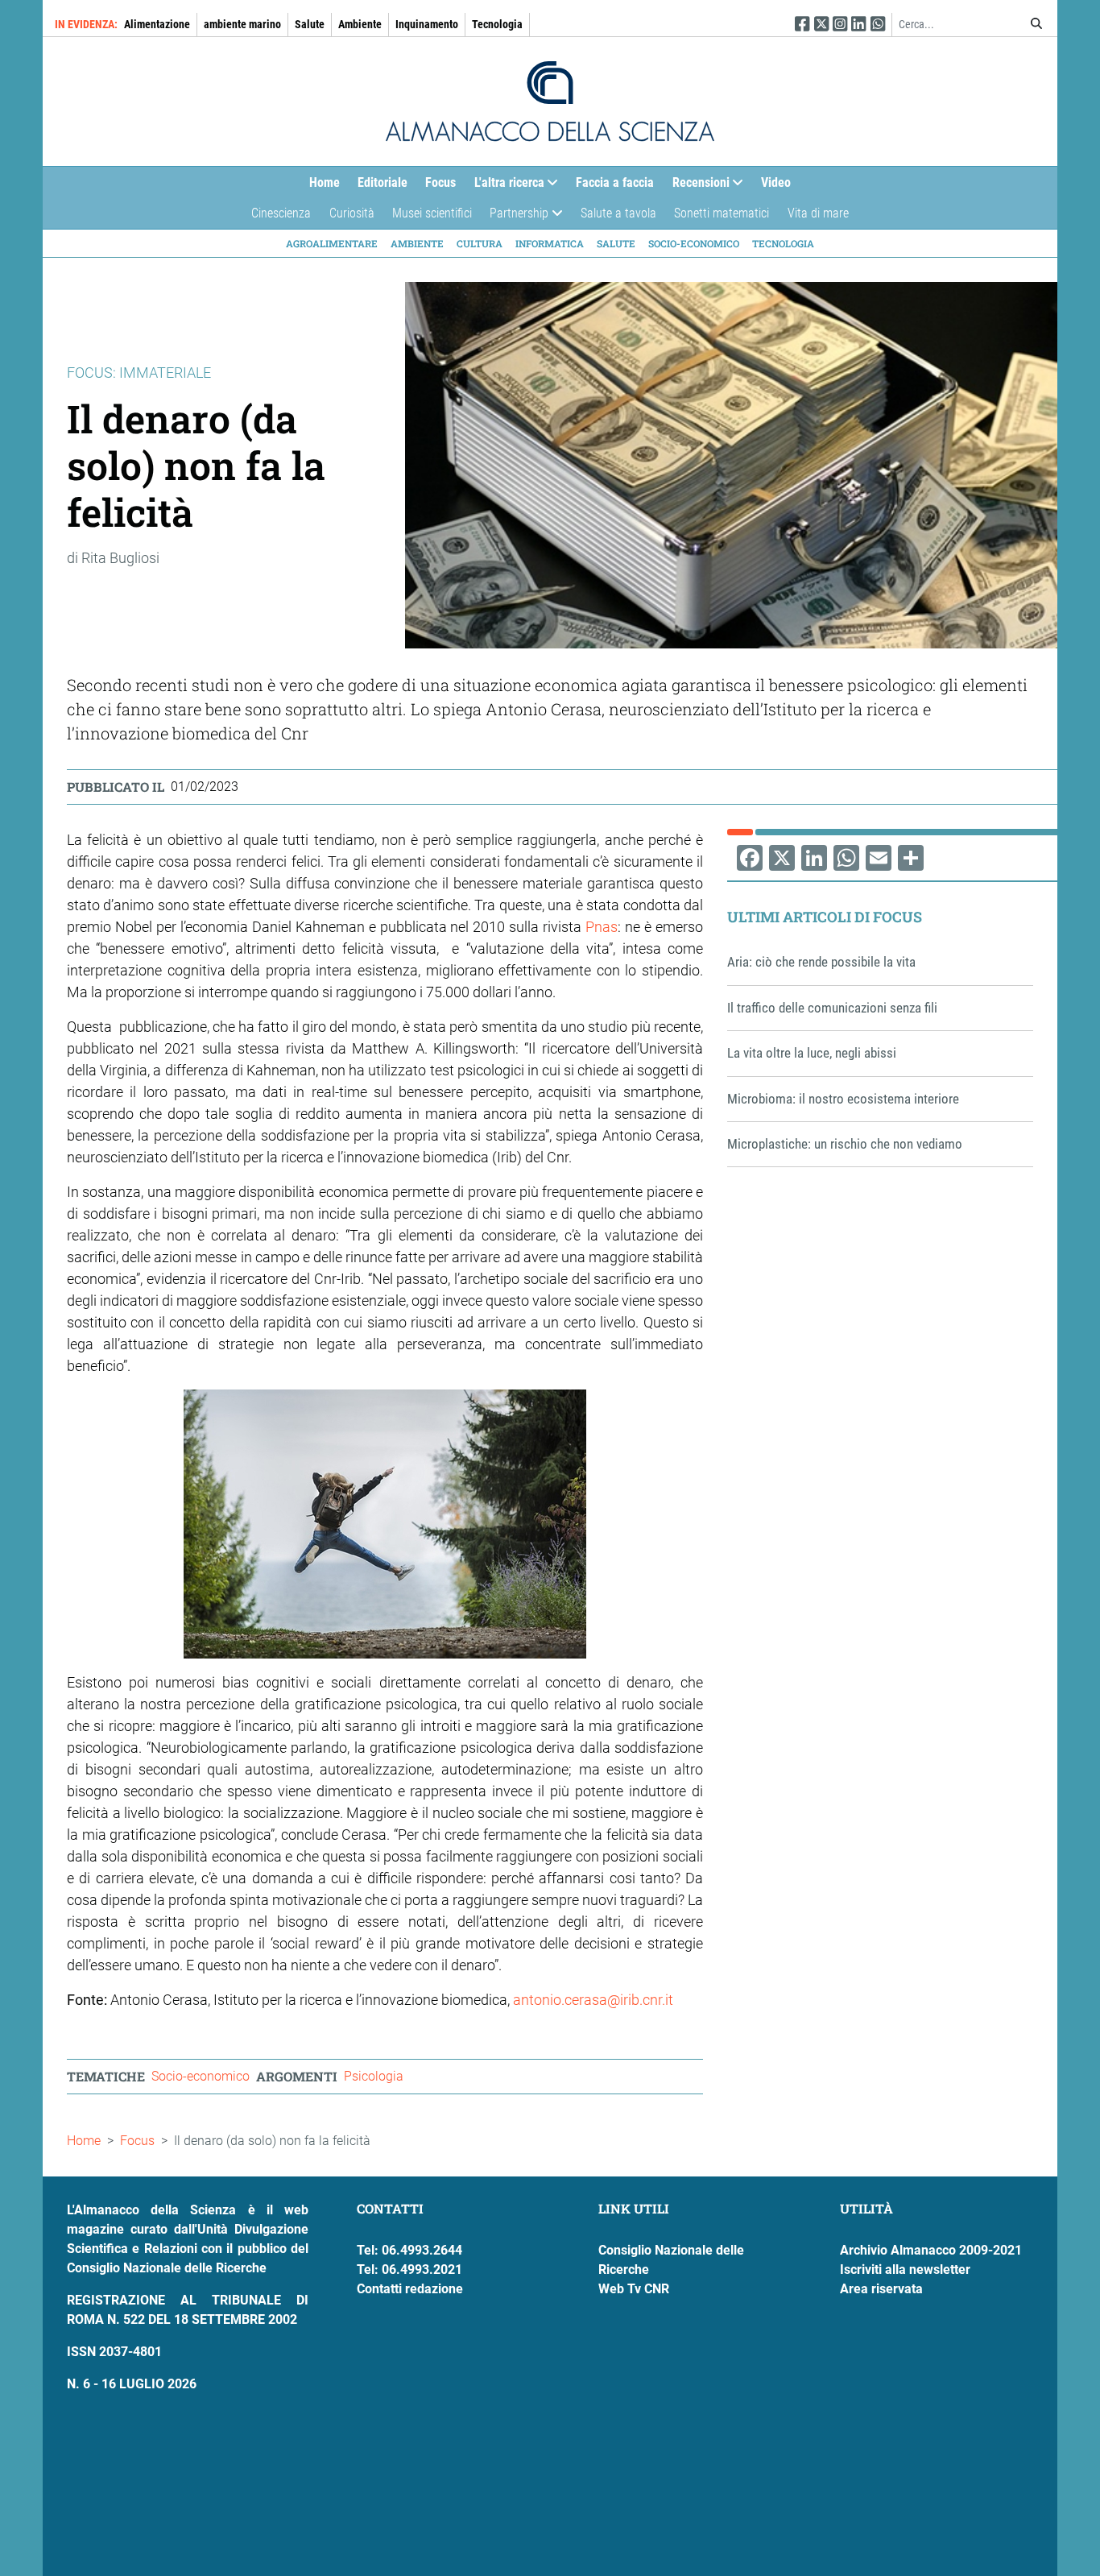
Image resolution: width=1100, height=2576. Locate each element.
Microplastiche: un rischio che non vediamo (845, 1144)
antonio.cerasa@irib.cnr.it (593, 2000)
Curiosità (352, 213)
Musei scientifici (432, 213)
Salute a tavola (618, 213)
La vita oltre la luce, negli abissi (812, 1053)
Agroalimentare (332, 243)
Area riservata (881, 2289)
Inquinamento (427, 24)
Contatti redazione (410, 2289)
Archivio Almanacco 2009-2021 (931, 2250)
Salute (310, 24)
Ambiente (360, 24)
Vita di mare (818, 213)
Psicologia (374, 2076)
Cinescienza (281, 213)
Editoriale (383, 182)
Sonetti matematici (722, 213)
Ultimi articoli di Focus (825, 917)
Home (325, 182)
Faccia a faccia (615, 182)
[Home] (550, 101)
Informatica (550, 243)
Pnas (602, 927)
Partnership (515, 217)
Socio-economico (694, 243)
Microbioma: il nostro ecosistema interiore (843, 1099)
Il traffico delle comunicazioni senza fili (832, 1008)
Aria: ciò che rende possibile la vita (821, 962)
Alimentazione (157, 24)
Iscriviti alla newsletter (905, 2270)
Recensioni (697, 186)
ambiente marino (242, 24)
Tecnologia (497, 24)
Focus (440, 182)
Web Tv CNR (634, 2289)
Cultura (480, 243)
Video (776, 182)
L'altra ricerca (505, 186)
